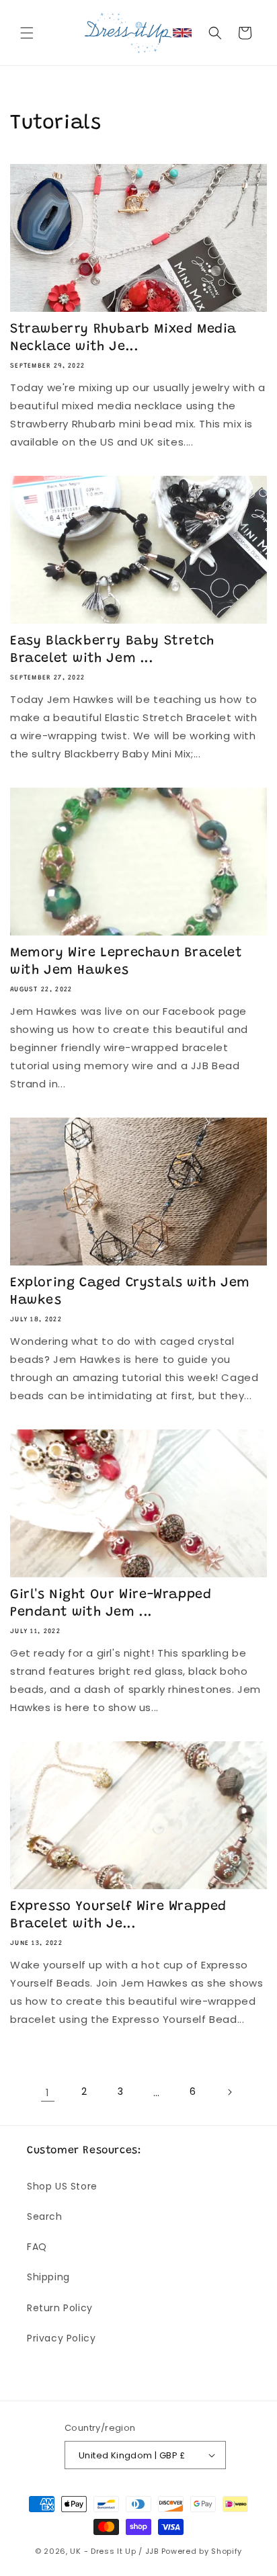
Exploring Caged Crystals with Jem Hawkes (130, 1292)
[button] (27, 33)
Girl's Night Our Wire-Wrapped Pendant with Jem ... (111, 1604)
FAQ (37, 2247)
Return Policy (60, 2308)
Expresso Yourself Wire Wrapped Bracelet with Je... (118, 1915)
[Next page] (229, 2092)
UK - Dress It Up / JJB (114, 2551)
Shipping (48, 2277)
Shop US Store (62, 2186)
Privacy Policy (61, 2338)
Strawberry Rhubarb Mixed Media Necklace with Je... (123, 338)
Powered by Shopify (202, 2551)
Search (45, 2216)
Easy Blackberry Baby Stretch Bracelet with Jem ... (112, 650)
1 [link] (48, 2092)
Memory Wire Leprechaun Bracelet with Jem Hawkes (126, 962)
